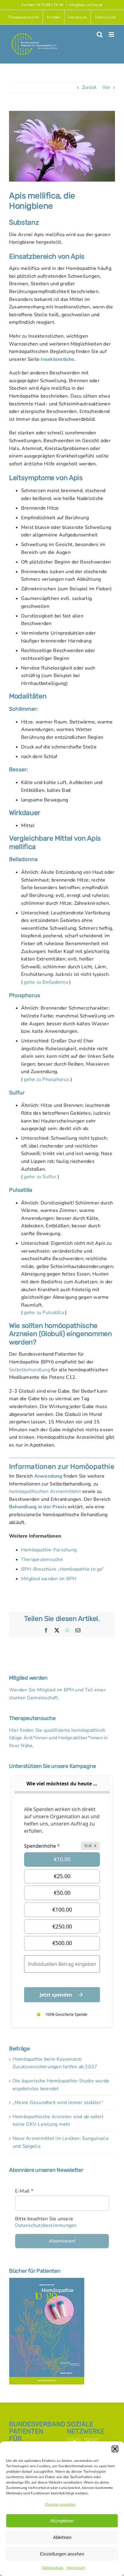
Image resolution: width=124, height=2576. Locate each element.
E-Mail (24, 2191)
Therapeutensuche (42, 1560)
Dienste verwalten (60, 2504)
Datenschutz (53, 2568)
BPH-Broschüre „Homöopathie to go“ (63, 1569)
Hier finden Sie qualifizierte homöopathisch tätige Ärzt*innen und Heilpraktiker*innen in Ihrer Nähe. (59, 1738)
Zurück (89, 87)
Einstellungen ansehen (62, 2554)
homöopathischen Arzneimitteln (45, 1491)
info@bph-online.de (86, 5)
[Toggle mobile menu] (112, 34)
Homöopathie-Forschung (49, 1550)
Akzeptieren (62, 2521)
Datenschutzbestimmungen (46, 2225)
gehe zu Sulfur (40, 1177)
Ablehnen (62, 2537)
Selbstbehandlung (29, 1370)
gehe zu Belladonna (46, 982)
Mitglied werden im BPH (49, 1579)
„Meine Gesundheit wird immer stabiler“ (58, 2103)
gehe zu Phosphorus (46, 1079)
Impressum (76, 2568)
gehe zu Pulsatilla (44, 1313)
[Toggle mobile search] (100, 34)
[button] (115, 2449)
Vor (106, 87)
